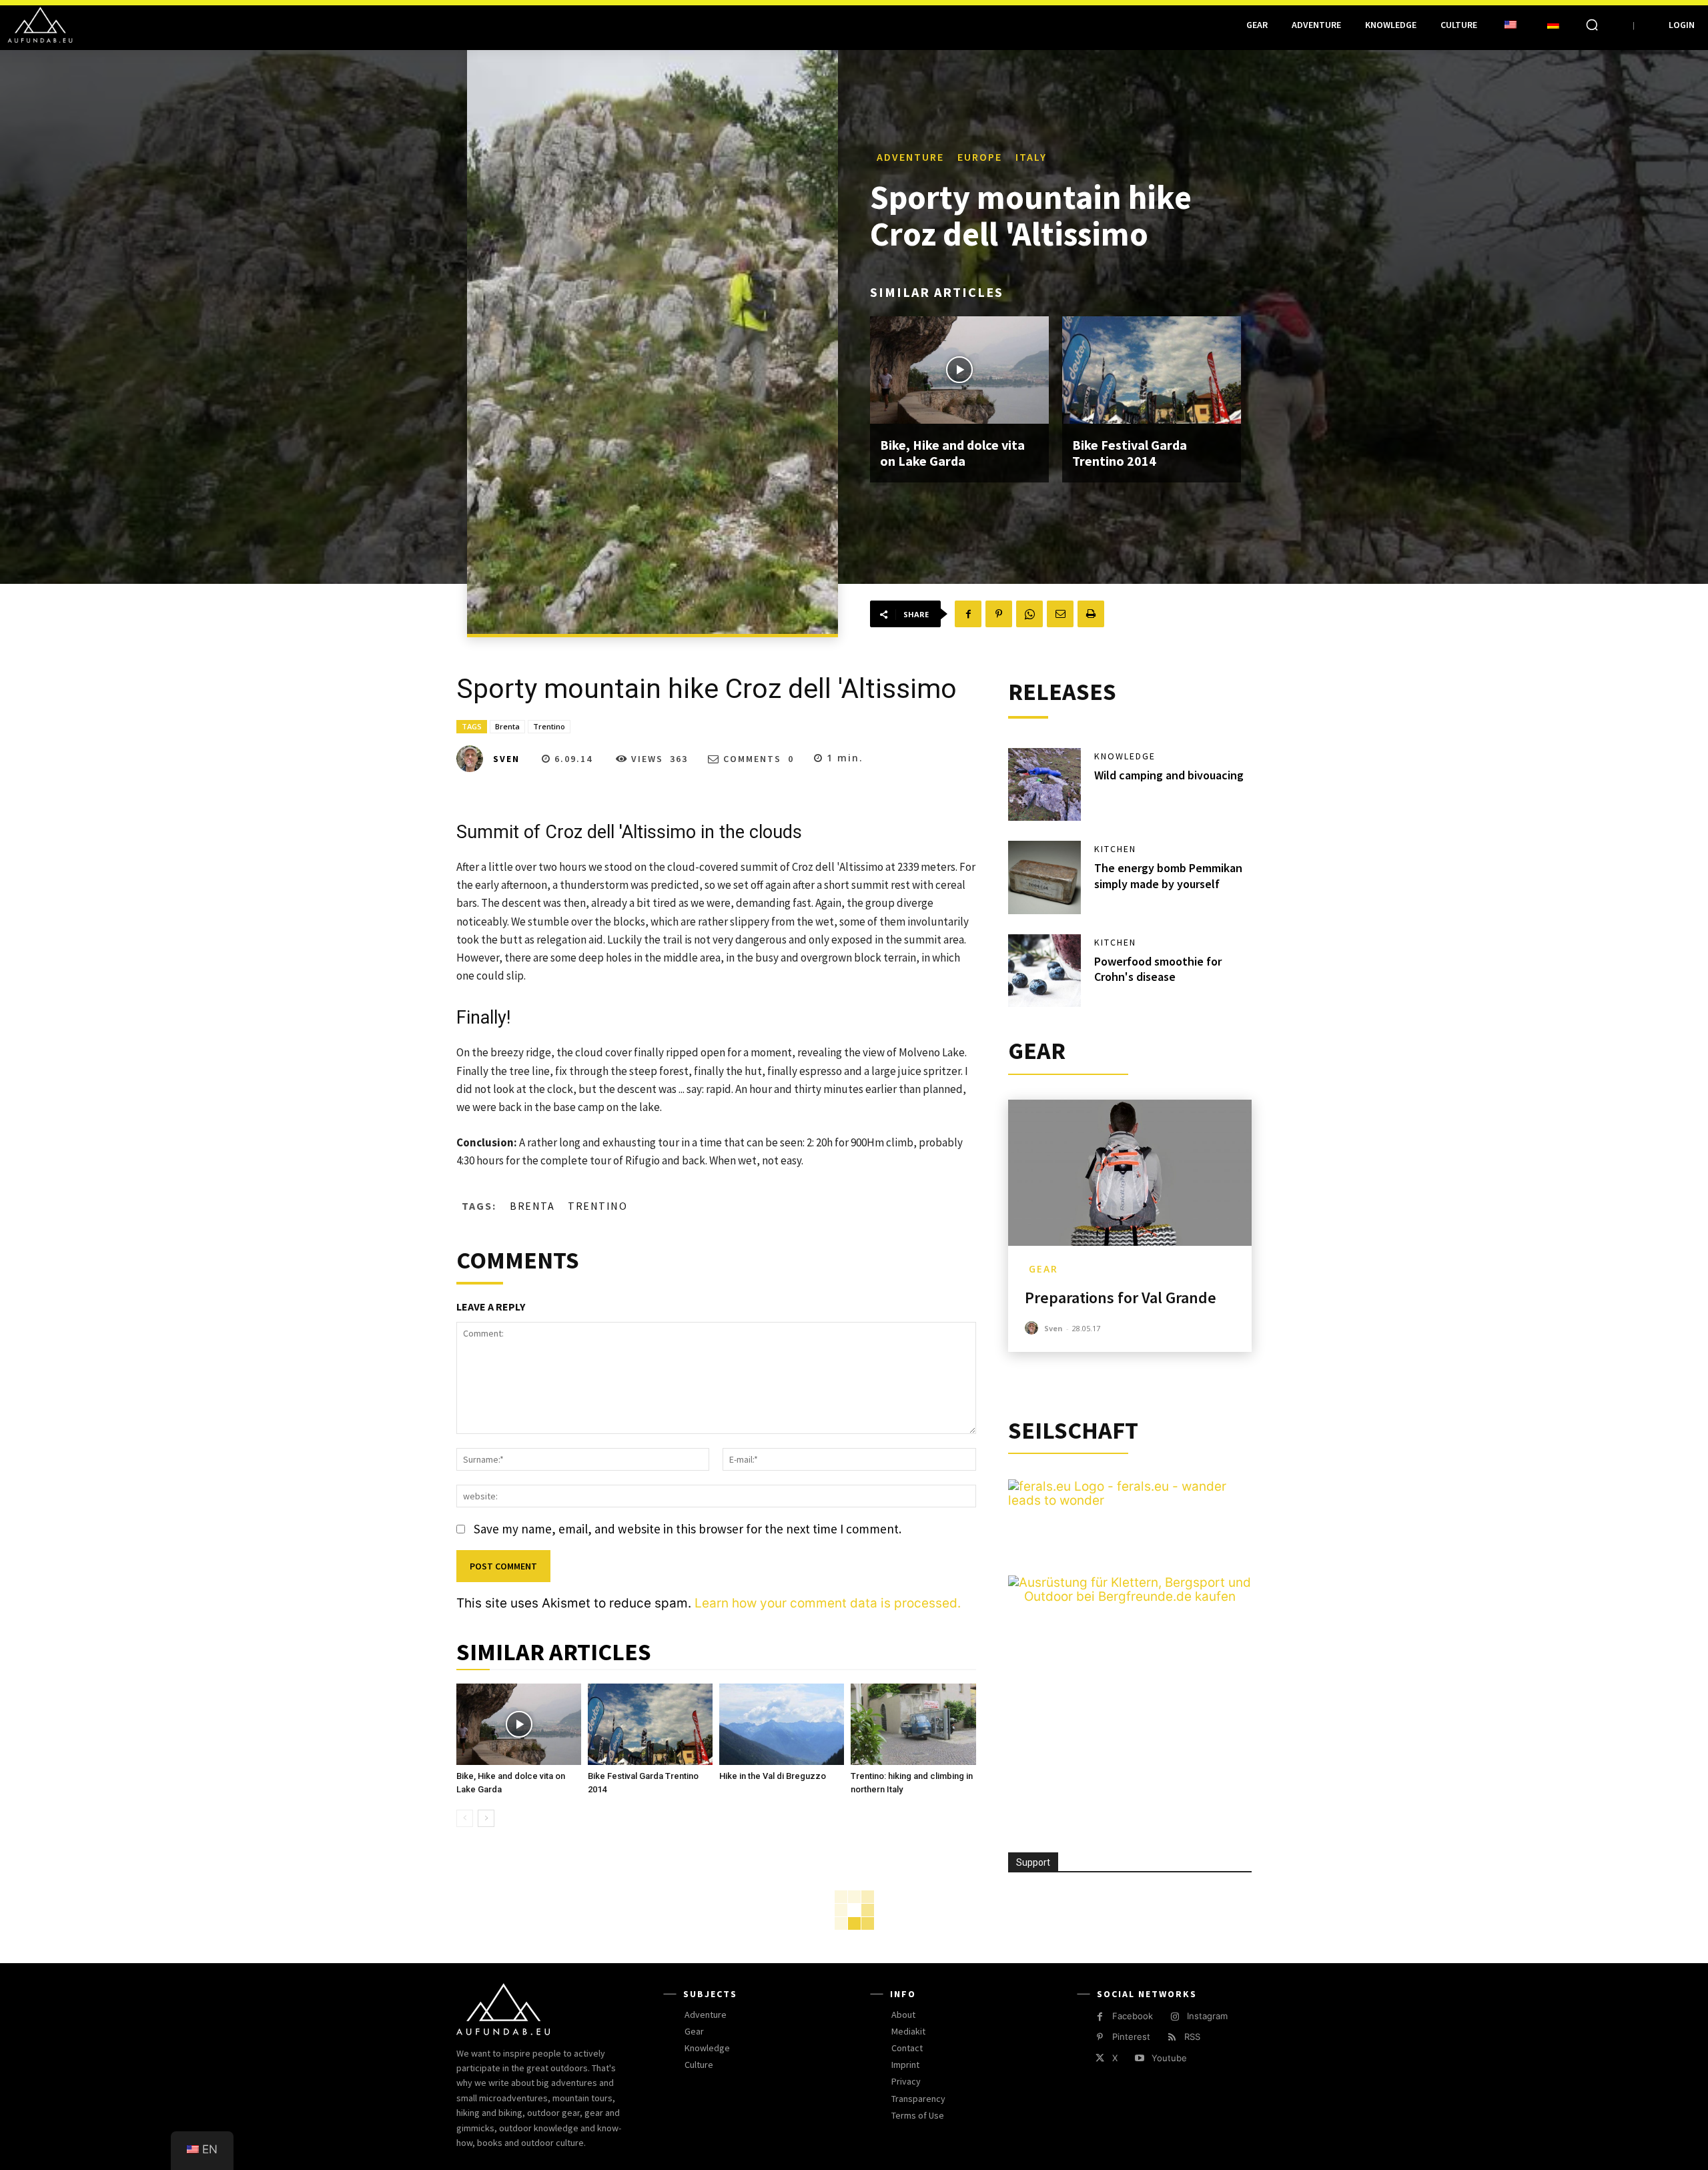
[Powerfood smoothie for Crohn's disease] (1045, 971)
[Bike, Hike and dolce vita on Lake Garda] (959, 370)
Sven (506, 759)
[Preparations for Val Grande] (1130, 1173)
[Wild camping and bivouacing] (1045, 785)
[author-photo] (1033, 1328)
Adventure (910, 157)
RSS (1192, 2037)
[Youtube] (1139, 2058)
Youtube (1169, 2058)
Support (1033, 1862)
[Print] (1091, 614)
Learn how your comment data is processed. (828, 1603)
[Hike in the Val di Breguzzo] (782, 1724)
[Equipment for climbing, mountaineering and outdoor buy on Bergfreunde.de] (1130, 1596)
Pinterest (1131, 2037)
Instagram (1207, 2016)
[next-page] (486, 1818)
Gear (1043, 1269)
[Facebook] (968, 614)
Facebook (1133, 2016)
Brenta (507, 726)
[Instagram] (1175, 2017)
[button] (1592, 25)
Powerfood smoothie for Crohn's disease (1158, 969)
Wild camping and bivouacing (1169, 775)
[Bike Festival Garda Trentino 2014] (1152, 370)
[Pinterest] (999, 614)
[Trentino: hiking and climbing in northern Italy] (913, 1724)
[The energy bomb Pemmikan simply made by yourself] (1045, 877)
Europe (980, 157)
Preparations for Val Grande (1121, 1298)
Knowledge (1125, 756)
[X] (1100, 2058)
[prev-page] (465, 1818)
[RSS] (1172, 2038)
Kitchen (1115, 849)
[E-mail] (1060, 614)
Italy (1031, 157)
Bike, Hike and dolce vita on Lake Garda (952, 453)
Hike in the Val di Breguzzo (773, 1776)
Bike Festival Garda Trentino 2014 (1130, 453)
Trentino (549, 726)
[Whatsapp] (1029, 614)
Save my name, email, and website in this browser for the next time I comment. (688, 1529)
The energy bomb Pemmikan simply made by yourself (1168, 875)
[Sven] (474, 759)
